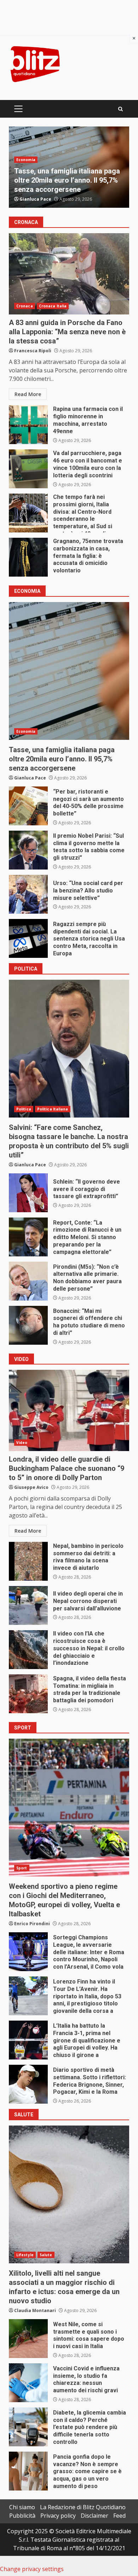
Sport (22, 1868)
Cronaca (25, 306)
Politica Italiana (53, 160)
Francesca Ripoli (33, 351)
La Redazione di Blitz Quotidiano (83, 2507)
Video (22, 1443)
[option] (69, 167)
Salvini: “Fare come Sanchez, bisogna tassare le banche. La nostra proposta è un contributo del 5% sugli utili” (69, 1049)
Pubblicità (22, 2516)
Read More (28, 394)
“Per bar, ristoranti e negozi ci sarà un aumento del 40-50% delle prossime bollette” (28, 806)
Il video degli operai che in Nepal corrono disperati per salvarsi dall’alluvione (28, 1605)
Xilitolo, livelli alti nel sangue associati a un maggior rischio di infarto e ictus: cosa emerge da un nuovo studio (69, 2194)
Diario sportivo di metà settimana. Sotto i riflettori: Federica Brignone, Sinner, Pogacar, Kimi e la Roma (28, 2084)
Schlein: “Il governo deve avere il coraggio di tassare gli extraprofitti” (67, 180)
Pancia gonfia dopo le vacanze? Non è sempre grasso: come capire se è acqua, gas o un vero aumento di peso (28, 2471)
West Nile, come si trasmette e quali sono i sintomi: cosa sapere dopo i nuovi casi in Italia (28, 2339)
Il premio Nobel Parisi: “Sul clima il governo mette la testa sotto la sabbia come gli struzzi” (28, 850)
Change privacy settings (32, 2569)
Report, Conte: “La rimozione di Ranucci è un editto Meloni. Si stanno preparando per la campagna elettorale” (28, 1237)
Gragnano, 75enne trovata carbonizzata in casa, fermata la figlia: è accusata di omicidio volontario (28, 557)
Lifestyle (25, 2255)
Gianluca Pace (35, 199)
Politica (24, 160)
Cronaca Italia (53, 306)
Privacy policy (58, 2516)
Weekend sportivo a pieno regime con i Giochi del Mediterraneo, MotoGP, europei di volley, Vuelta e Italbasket (69, 1808)
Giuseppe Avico (31, 1487)
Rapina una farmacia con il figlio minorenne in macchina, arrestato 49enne (28, 425)
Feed (119, 2516)
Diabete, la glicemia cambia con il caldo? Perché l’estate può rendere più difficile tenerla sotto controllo (28, 2427)
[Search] (120, 109)
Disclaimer (94, 2516)
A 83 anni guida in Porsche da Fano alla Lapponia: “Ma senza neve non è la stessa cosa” (69, 274)
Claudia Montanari (35, 2310)
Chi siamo (22, 2507)
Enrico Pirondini (32, 1924)
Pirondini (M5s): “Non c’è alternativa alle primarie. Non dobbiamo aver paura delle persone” (28, 1281)
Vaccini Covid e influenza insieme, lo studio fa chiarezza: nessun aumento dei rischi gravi (28, 2383)
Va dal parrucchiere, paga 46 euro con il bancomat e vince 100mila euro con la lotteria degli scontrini (28, 469)
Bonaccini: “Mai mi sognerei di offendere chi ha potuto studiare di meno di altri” (28, 1325)
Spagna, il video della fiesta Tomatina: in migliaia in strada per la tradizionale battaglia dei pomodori (28, 1694)
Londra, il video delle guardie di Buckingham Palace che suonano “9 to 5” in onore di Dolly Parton (69, 1410)
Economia (26, 731)
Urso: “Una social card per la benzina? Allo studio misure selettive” (28, 894)
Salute (46, 2255)
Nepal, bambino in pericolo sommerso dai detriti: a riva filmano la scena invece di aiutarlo (28, 1561)
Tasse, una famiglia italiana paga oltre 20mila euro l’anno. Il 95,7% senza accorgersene (69, 671)
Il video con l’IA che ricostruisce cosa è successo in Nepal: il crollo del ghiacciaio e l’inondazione (28, 1650)
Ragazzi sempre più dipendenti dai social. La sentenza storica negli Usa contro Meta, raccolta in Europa (28, 938)
